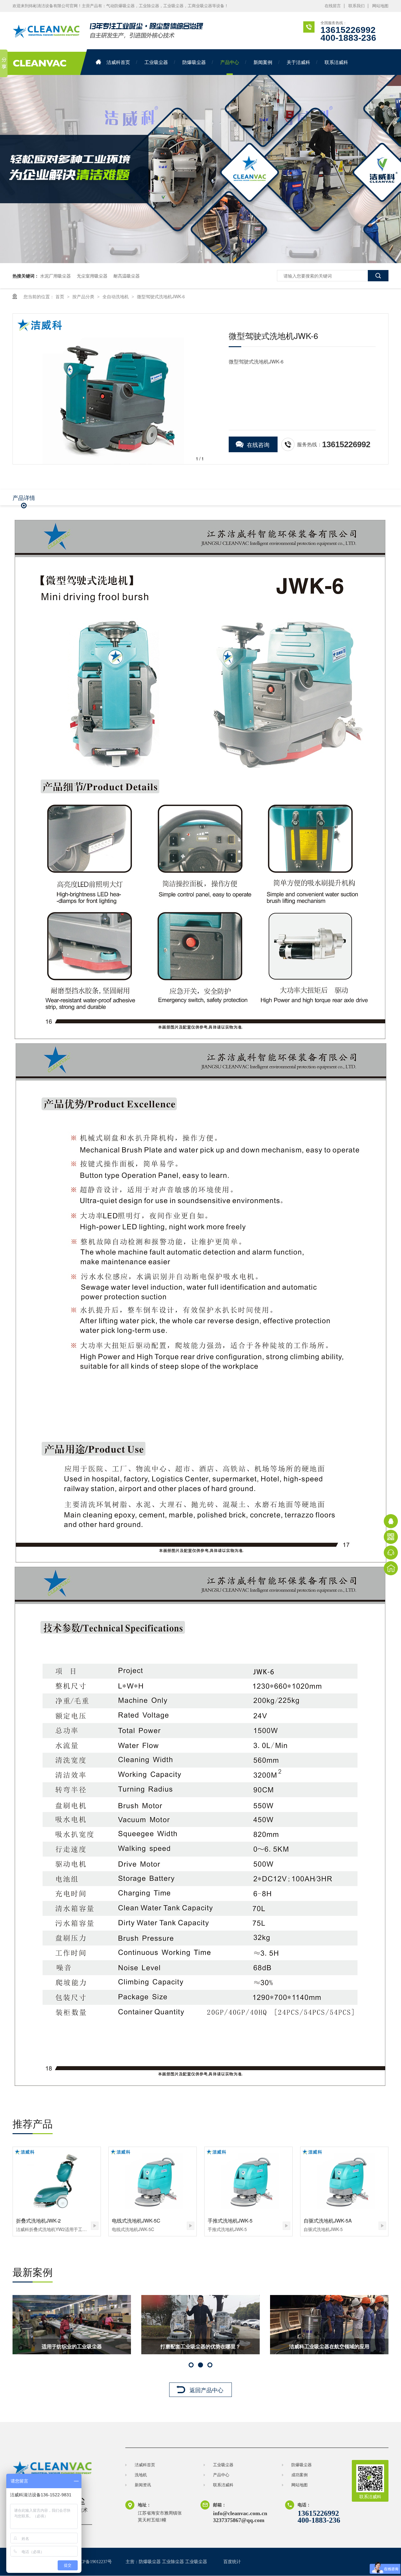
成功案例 (299, 2475)
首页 (60, 296)
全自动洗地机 (116, 296)
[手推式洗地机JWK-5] (248, 2180)
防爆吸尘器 (194, 62)
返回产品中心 (206, 2390)
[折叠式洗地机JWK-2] (57, 2180)
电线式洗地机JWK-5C (136, 2221)
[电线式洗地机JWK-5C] (153, 2180)
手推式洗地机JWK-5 (230, 2221)
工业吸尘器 (156, 62)
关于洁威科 (298, 62)
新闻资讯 (143, 2485)
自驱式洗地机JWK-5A (328, 2221)
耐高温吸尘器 (127, 276)
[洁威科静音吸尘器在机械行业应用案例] (200, 2325)
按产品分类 (84, 296)
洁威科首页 (118, 62)
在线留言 (333, 6)
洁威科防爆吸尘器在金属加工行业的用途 (72, 2346)
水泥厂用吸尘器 (55, 276)
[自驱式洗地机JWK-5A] (344, 2180)
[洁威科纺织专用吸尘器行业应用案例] (329, 2325)
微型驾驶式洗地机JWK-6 (161, 296)
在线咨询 (258, 444)
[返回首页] (391, 1568)
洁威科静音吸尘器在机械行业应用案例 (200, 2346)
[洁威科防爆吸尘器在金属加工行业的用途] (72, 2325)
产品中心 (230, 62)
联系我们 (357, 6)
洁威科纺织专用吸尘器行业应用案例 (329, 2346)
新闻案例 (263, 62)
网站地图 (380, 6)
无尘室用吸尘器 (92, 276)
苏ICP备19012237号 (93, 2562)
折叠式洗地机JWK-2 (38, 2221)
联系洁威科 (336, 62)
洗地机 (141, 2475)
